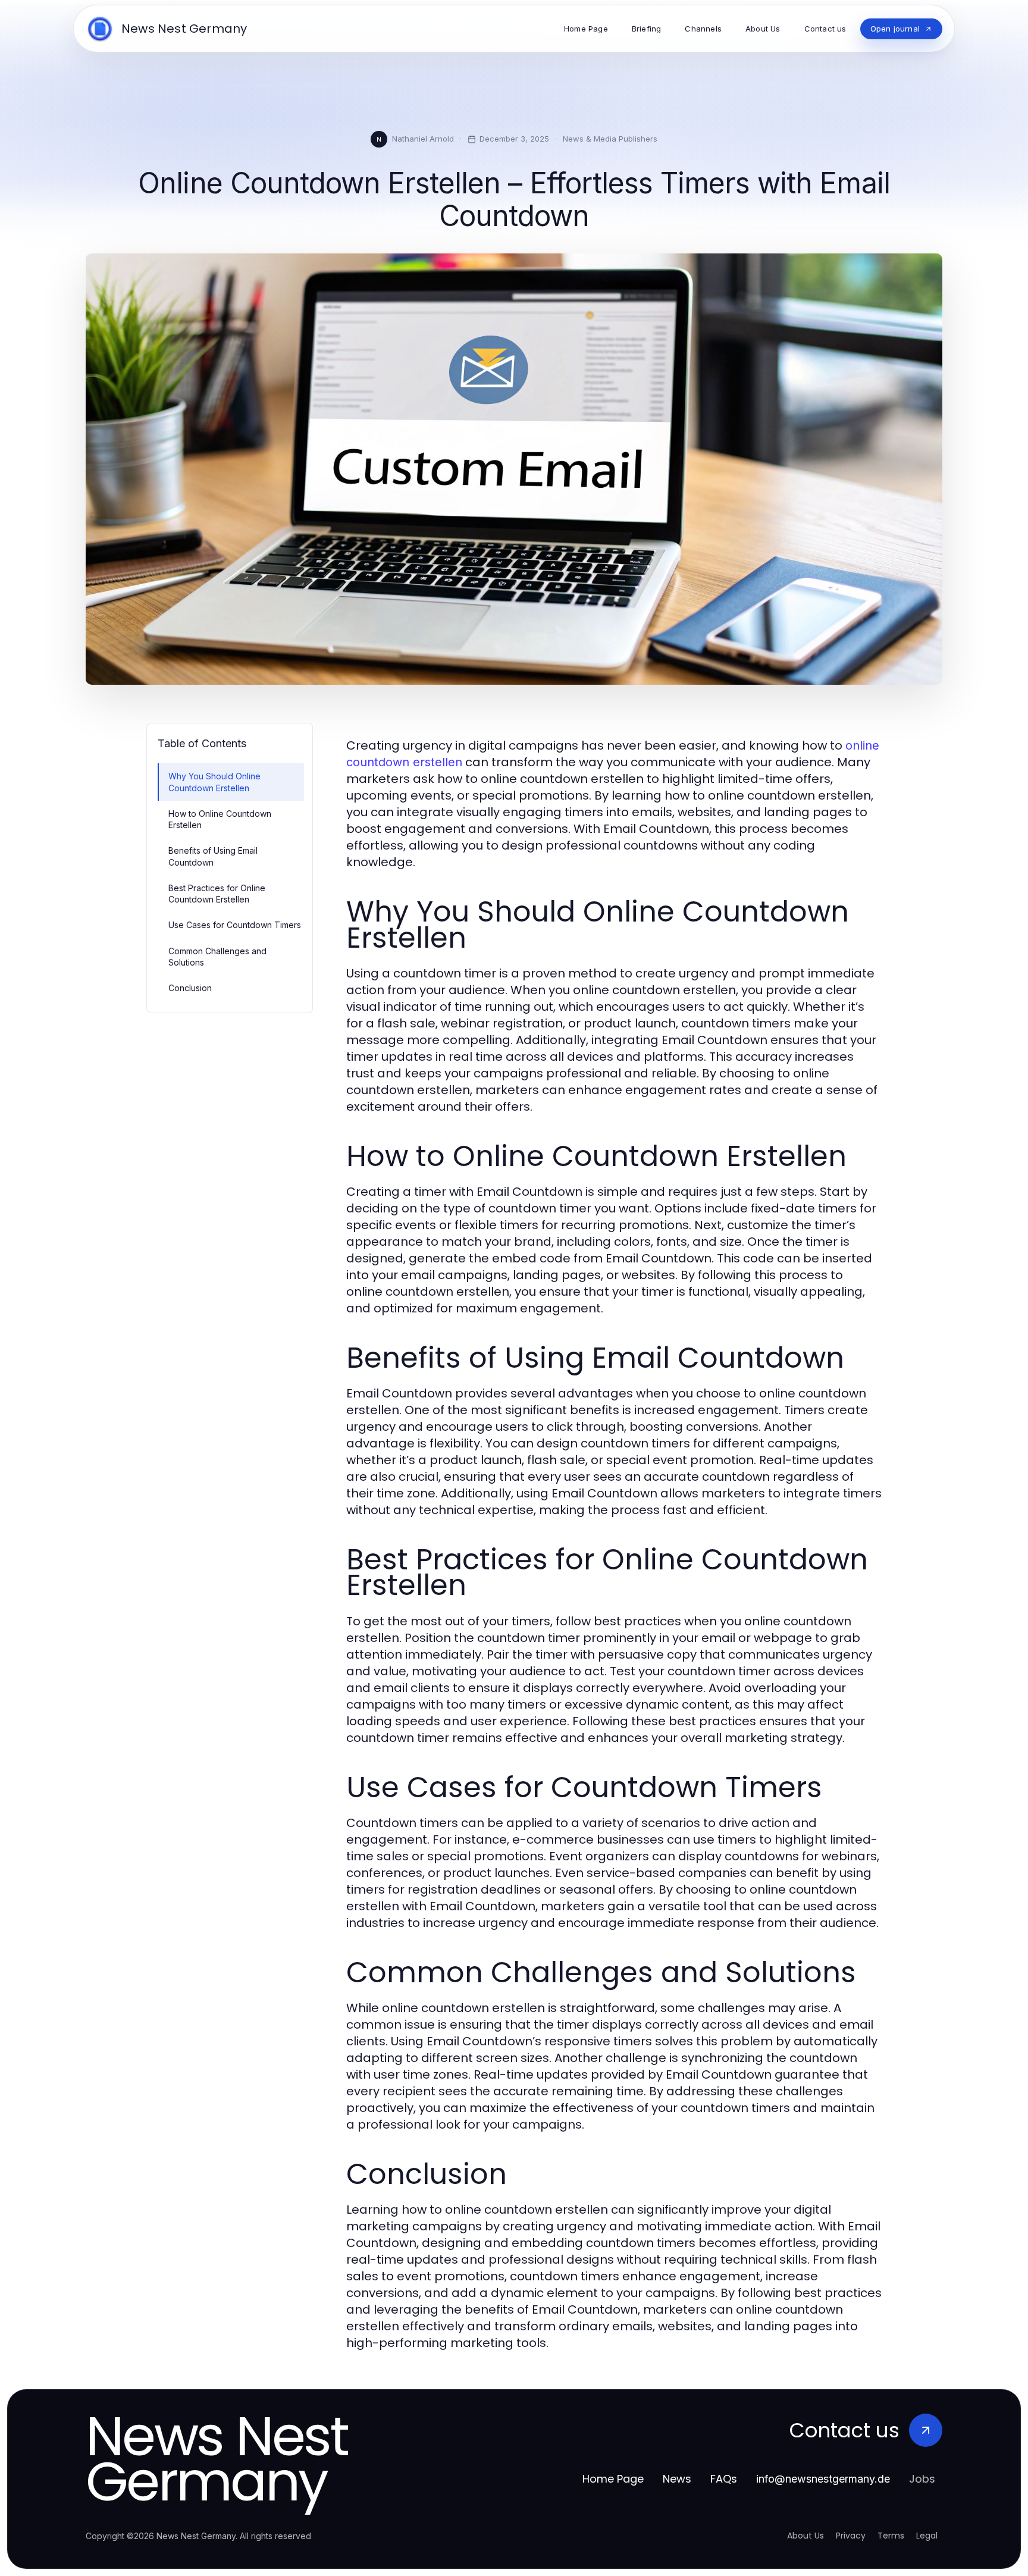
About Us (806, 2536)
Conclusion (190, 988)
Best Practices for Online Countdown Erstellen (217, 894)
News (677, 2479)
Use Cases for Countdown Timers (235, 925)
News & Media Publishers (610, 139)
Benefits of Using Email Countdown (213, 856)
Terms (891, 2536)
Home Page (613, 2479)
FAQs (724, 2479)
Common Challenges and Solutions (217, 957)
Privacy (851, 2536)
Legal (927, 2536)
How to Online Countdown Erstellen (220, 819)
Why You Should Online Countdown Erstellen (214, 782)
